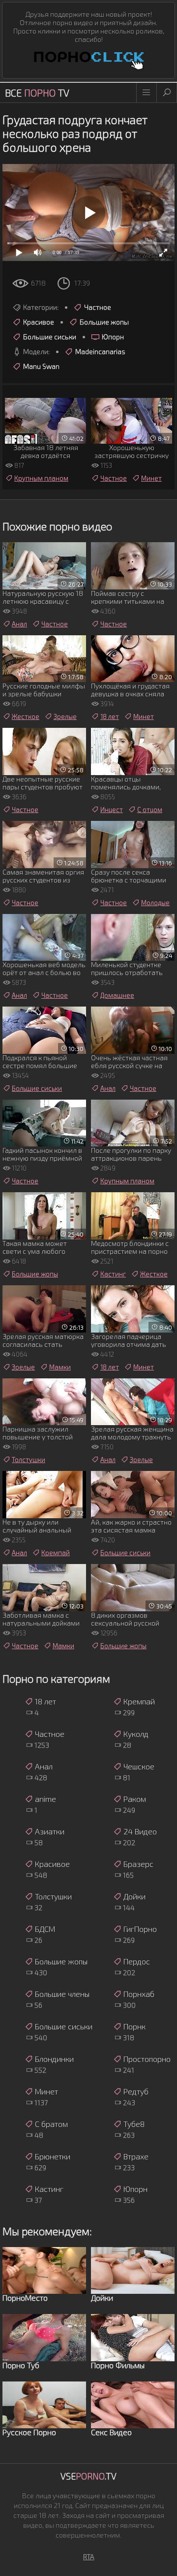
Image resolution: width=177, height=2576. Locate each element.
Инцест (112, 810)
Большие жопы (104, 322)
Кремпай (56, 1553)
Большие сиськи (50, 337)
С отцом (150, 810)
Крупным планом (41, 478)
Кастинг (113, 1274)
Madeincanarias (100, 351)
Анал (19, 624)
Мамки (60, 1367)
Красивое (39, 322)
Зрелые (65, 717)
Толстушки (29, 1460)
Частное (98, 307)
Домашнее (117, 995)
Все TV (37, 93)
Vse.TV (88, 2476)
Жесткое (26, 717)
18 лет (110, 717)
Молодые (155, 903)
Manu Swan (41, 366)
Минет (151, 478)
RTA (89, 2557)
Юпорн (113, 337)
